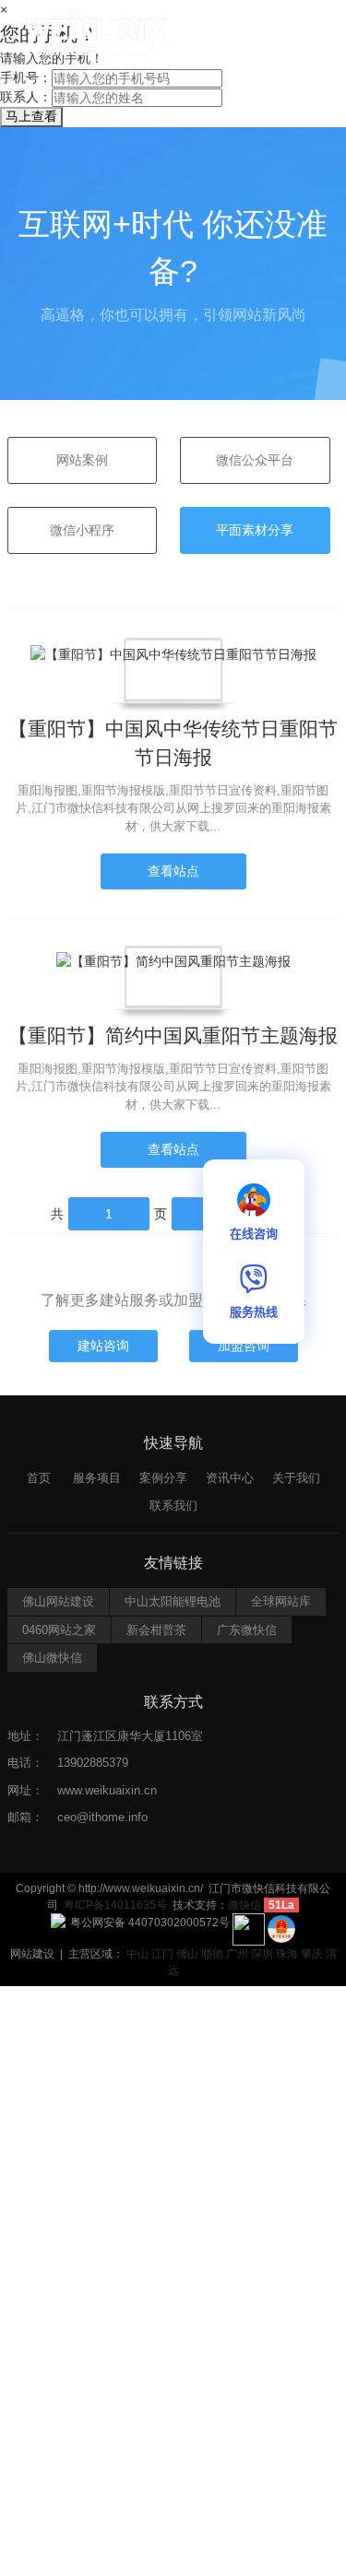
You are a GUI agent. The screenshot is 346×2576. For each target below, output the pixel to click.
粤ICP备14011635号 (115, 1905)
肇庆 (312, 1954)
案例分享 (163, 1478)
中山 (137, 1954)
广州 (237, 1954)
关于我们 (296, 1478)
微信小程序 (82, 530)
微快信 (245, 1905)
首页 (39, 1478)
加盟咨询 (244, 1346)
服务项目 (97, 1478)
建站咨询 (103, 1346)
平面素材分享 (255, 530)
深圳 (262, 1954)
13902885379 (93, 1763)
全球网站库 (281, 1601)
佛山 (187, 1954)
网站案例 (82, 460)
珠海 (287, 1954)
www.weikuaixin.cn (107, 1790)
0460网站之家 (59, 1630)
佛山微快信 (52, 1658)
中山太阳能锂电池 (173, 1601)
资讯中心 (230, 1478)
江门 (162, 1954)
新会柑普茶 (156, 1630)
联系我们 (173, 1506)
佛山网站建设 (58, 1601)
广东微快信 (247, 1630)
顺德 (212, 1954)
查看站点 (173, 871)
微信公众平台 (255, 460)
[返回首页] (96, 31)
